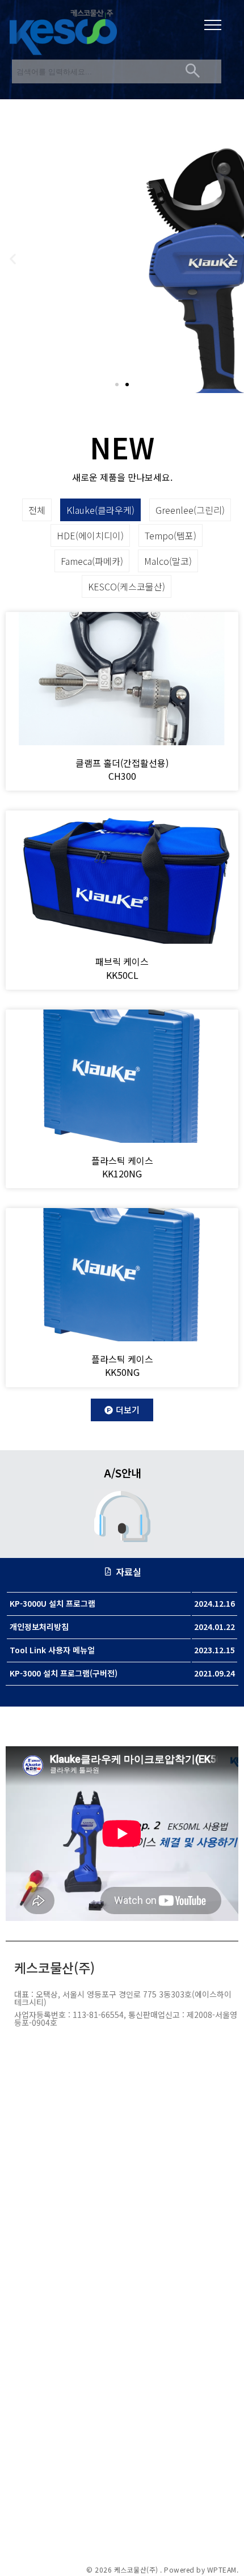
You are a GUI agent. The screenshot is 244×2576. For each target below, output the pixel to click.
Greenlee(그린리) (190, 510)
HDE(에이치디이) (90, 535)
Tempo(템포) (171, 535)
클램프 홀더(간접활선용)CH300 (122, 769)
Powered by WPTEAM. (201, 2570)
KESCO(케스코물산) (127, 586)
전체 (37, 510)
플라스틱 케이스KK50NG (122, 1365)
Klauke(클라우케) (100, 510)
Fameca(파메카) (92, 561)
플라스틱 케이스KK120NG (122, 1167)
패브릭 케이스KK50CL (122, 968)
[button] (117, 385)
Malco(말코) (168, 561)
